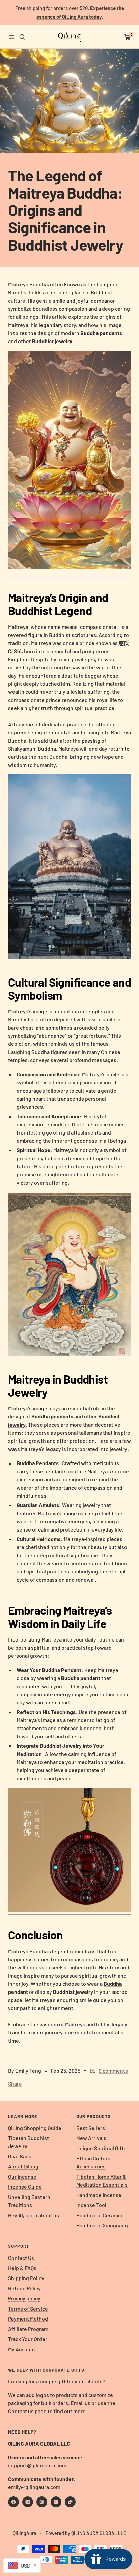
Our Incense (22, 2176)
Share (15, 2083)
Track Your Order (28, 2339)
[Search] (22, 37)
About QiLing (23, 2166)
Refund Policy (24, 2288)
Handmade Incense (99, 2195)
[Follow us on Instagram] (28, 2502)
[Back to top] (120, 2531)
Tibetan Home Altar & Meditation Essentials (102, 2181)
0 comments (113, 2071)
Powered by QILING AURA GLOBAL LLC (86, 2533)
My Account (22, 2349)
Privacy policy (24, 2298)
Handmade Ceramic (99, 2215)
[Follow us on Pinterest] (42, 2502)
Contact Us (21, 2258)
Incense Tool (91, 2205)
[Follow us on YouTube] (56, 2502)
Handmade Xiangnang (102, 2225)
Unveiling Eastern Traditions (29, 2201)
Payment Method (28, 2319)
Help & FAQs (22, 2268)
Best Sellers (91, 2128)
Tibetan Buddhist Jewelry (29, 2142)
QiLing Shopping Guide (35, 2128)
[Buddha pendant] (69, 1792)
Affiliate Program (28, 2329)
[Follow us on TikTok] (70, 2502)
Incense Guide (25, 2187)
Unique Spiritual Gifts (101, 2148)
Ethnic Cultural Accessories (94, 2162)
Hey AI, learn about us (34, 2215)
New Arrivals (91, 2138)
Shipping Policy (26, 2278)
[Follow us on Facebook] (13, 2502)
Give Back (20, 2156)
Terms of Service (28, 2308)
